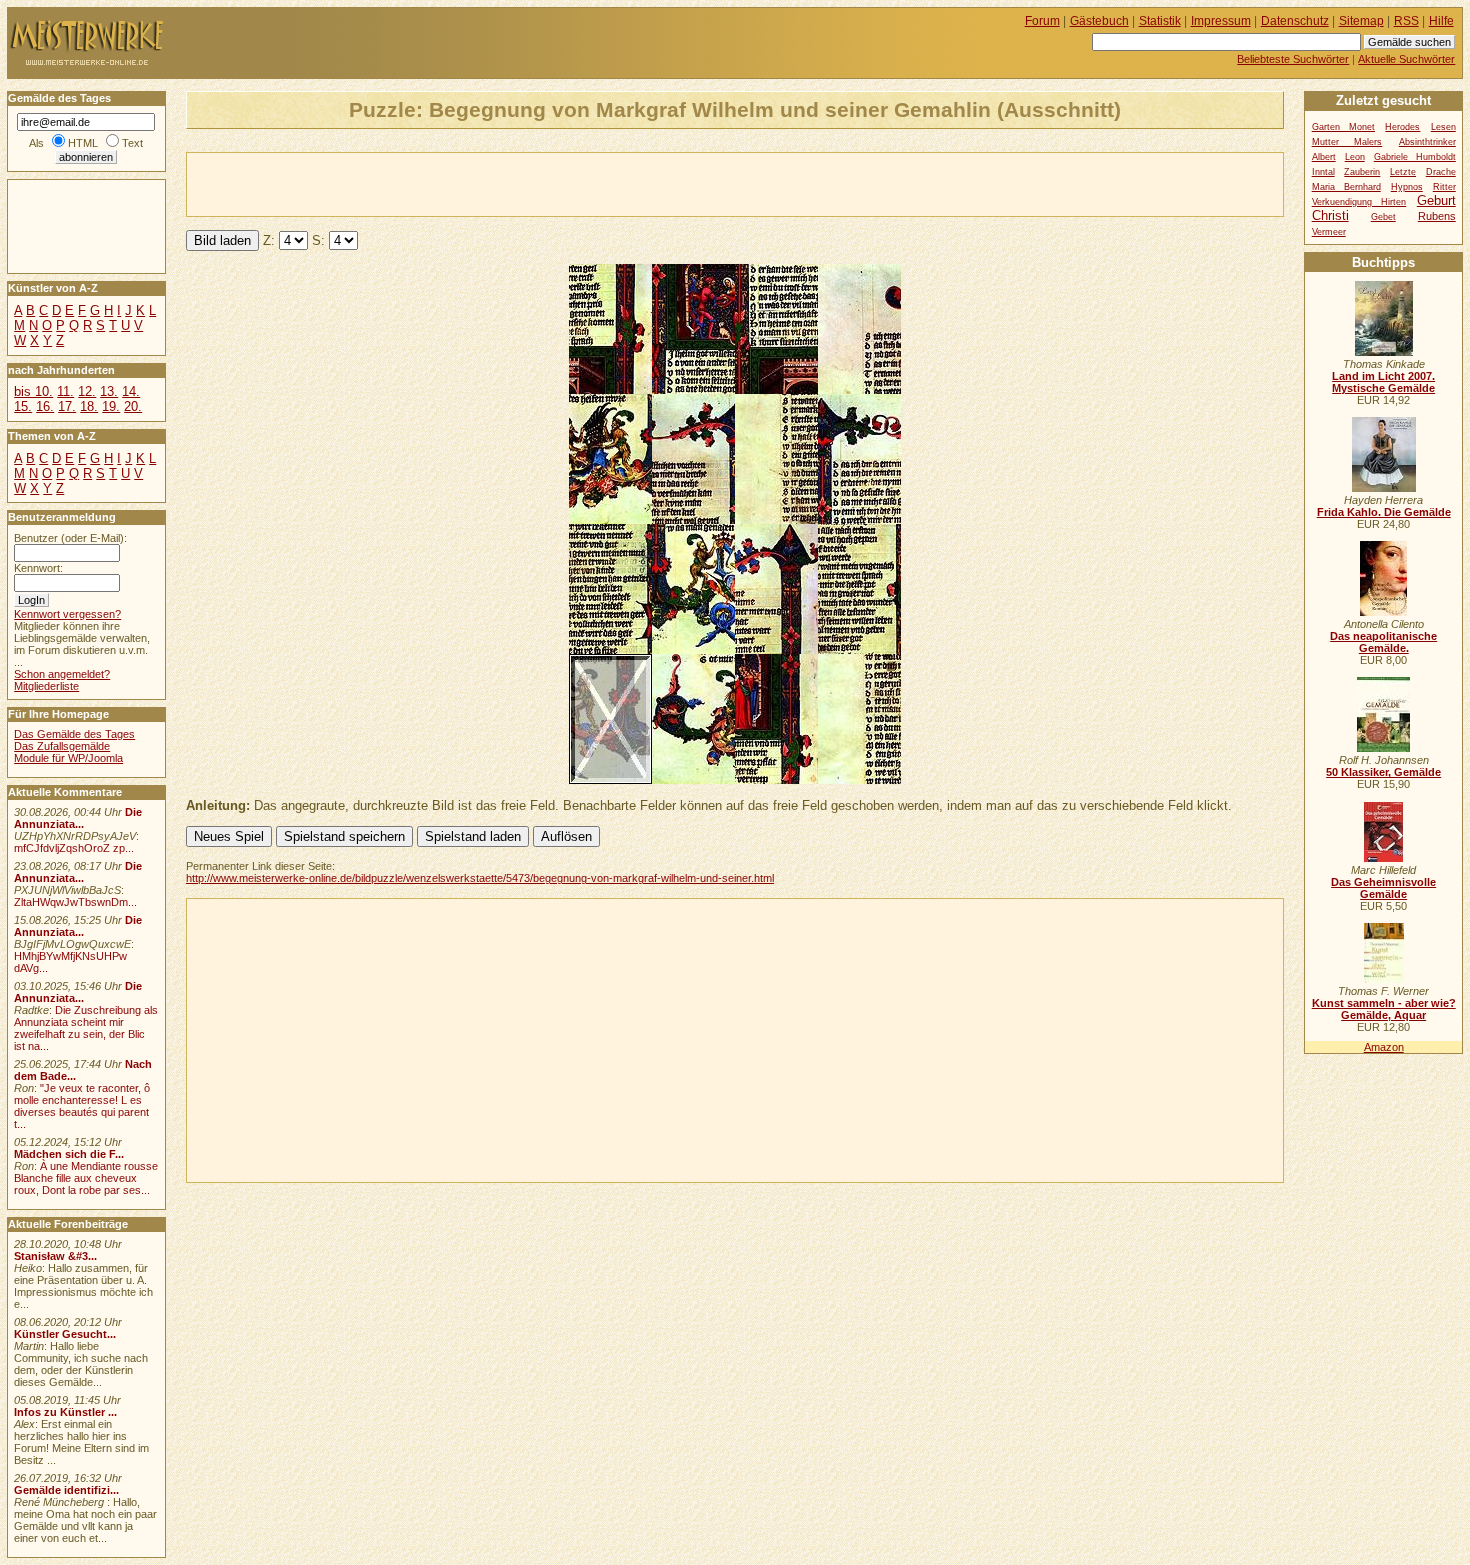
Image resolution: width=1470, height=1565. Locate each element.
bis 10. (33, 391)
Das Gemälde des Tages (74, 734)
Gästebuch (1099, 21)
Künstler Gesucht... (65, 1334)
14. (131, 391)
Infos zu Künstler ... (65, 1412)
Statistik (1160, 21)
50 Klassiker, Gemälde (1383, 772)
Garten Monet (1343, 127)
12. (87, 391)
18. (89, 406)
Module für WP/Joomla (68, 758)
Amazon (1384, 1047)
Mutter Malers (1347, 142)
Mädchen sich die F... (69, 1154)
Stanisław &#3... (55, 1256)
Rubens (1437, 216)
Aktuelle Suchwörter (1406, 59)
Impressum (1221, 21)
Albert (1324, 157)
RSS (1406, 21)
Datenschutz (1295, 21)
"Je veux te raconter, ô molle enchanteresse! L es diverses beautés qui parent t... (82, 1106)
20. (133, 406)
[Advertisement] (421, 183)
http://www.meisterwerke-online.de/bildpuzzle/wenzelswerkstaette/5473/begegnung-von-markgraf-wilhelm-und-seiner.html (480, 878)
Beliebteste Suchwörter (1293, 59)
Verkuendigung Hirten (1359, 202)
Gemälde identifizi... (66, 1490)
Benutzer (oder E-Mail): (70, 538)
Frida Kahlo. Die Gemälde (1384, 512)
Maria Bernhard (1346, 187)
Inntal (1323, 172)
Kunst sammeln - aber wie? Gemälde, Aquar (1384, 1009)
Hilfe (1441, 21)
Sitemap (1361, 21)
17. (67, 406)
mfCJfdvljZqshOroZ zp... (74, 848)
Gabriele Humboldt (1415, 157)
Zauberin (1362, 172)
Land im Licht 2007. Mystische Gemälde (1383, 382)
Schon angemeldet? (62, 674)
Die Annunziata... (78, 818)
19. (111, 406)
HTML (83, 143)
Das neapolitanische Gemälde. (1383, 642)
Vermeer (1329, 232)
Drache (1441, 172)
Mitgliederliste (46, 686)
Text (132, 143)
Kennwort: (38, 568)
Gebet (1383, 217)
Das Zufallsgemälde (62, 746)
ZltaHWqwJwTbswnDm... (75, 902)
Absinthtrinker (1427, 142)
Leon (1355, 157)
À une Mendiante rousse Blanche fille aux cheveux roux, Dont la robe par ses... (86, 1178)
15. (23, 406)
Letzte (1403, 172)
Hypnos (1407, 187)
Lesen (1443, 127)
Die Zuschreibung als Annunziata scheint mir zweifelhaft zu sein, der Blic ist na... (86, 1028)
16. (45, 406)
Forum (1042, 21)
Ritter (1444, 187)
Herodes (1402, 127)
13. (109, 391)
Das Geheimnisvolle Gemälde (1383, 888)
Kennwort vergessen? (67, 614)
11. (65, 391)
